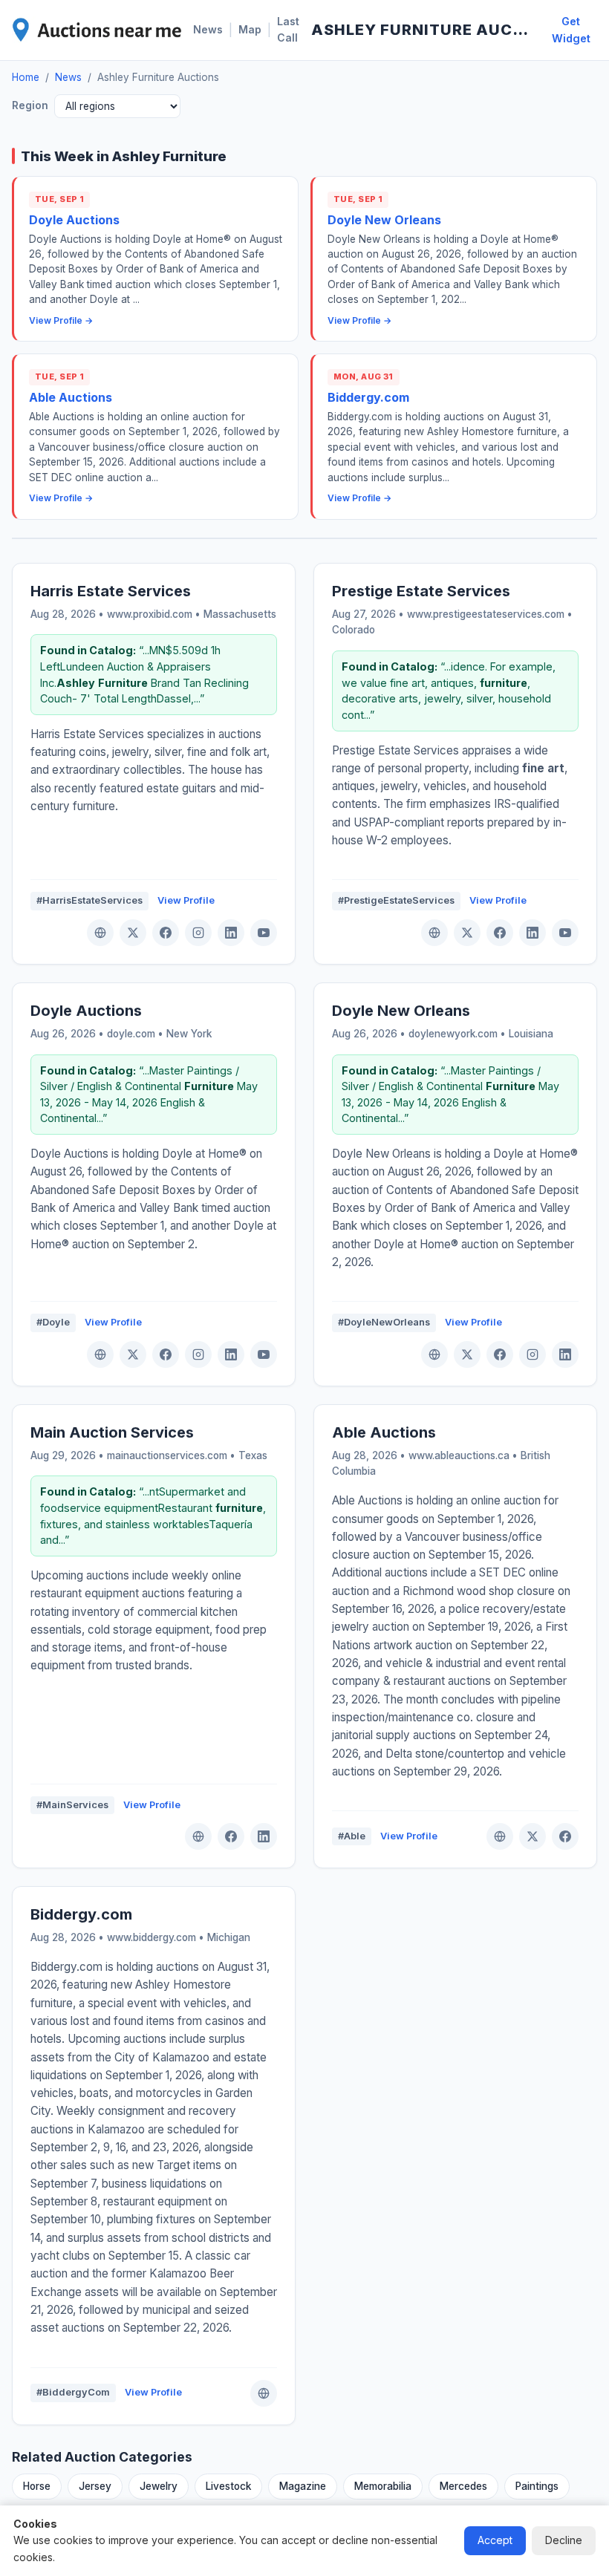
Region (30, 105)
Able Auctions (71, 397)
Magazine (303, 2486)
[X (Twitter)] (133, 933)
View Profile (186, 900)
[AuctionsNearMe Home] (97, 30)
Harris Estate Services (111, 591)
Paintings (537, 2486)
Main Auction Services (112, 1432)
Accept (495, 2540)
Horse (37, 2486)
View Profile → (61, 320)
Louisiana (531, 1034)
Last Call (288, 29)
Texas (253, 1455)
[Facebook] (166, 933)
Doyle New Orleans (384, 220)
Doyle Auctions (74, 220)
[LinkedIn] (231, 933)
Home (26, 77)
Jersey (95, 2486)
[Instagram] (198, 933)
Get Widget (571, 30)
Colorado (354, 630)
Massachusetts (240, 614)
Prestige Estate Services (421, 591)
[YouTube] (264, 933)
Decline (564, 2540)
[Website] (100, 933)
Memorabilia (383, 2486)
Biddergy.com (368, 397)
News (208, 29)
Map (250, 29)
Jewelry (159, 2486)
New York (189, 1034)
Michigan (229, 1937)
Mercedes (463, 2486)
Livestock (228, 2486)
